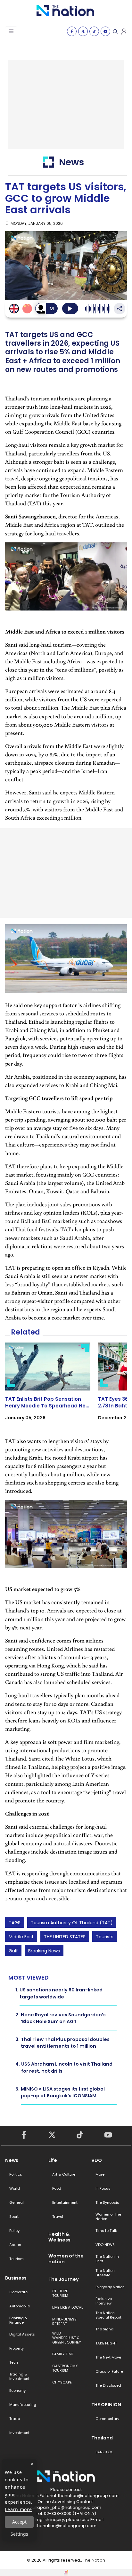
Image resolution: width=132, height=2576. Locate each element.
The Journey (64, 2279)
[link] (48, 1387)
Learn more (18, 2509)
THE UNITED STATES (65, 1937)
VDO (97, 2160)
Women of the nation (66, 2259)
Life (53, 2160)
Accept (19, 2522)
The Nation (94, 2560)
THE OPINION (106, 2405)
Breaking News (44, 1951)
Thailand (102, 2438)
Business (16, 2278)
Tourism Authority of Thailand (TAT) (72, 1923)
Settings (19, 2534)
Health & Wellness (59, 2237)
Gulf (13, 1951)
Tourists (105, 1937)
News (12, 2160)
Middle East (21, 1937)
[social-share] (72, 31)
